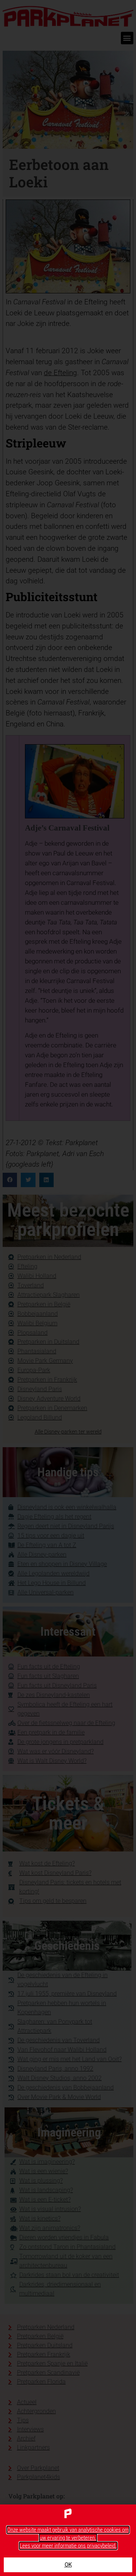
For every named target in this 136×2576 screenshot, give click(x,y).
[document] (68, 1288)
